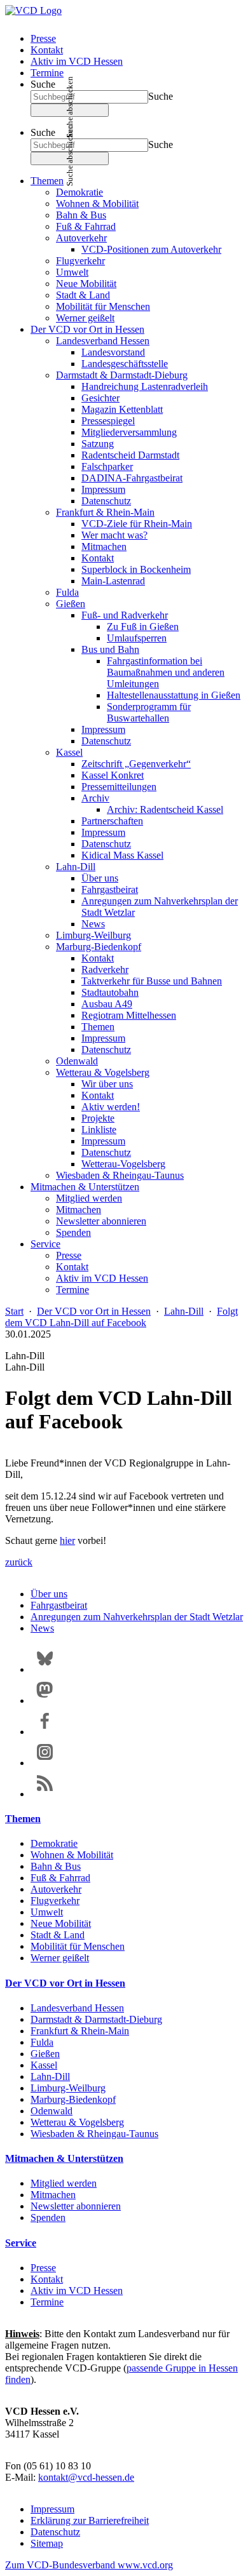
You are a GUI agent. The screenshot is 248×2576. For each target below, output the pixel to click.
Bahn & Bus (81, 215)
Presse (43, 38)
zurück (19, 1562)
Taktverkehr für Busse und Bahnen (152, 981)
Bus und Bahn (110, 649)
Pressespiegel (108, 421)
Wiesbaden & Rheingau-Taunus (120, 1175)
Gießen (71, 604)
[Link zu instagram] (45, 1763)
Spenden (73, 1232)
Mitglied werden (89, 1198)
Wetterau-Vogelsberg (123, 1164)
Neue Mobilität (86, 284)
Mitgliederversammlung (129, 432)
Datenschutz (106, 501)
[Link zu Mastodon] (45, 1701)
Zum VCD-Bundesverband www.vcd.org (89, 2565)
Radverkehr (105, 969)
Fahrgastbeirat (110, 889)
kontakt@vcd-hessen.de (86, 2477)
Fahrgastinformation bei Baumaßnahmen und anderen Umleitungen (166, 672)
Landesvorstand (113, 352)
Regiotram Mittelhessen (129, 1015)
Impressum (103, 489)
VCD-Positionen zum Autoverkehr (151, 249)
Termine (47, 73)
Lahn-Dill (76, 867)
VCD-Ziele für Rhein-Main (137, 524)
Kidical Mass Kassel (122, 855)
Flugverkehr (80, 261)
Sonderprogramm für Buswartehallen (149, 712)
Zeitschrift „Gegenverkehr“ (136, 764)
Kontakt (47, 50)
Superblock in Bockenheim (136, 569)
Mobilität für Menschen (103, 306)
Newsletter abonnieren (101, 1221)
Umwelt (72, 272)
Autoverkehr (81, 238)
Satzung (98, 444)
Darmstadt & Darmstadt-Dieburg (122, 375)
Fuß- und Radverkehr (125, 615)
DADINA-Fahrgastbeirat (132, 478)
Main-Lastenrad (113, 581)
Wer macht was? (114, 535)
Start (14, 1311)
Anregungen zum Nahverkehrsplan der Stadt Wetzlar (137, 1617)
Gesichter (100, 398)
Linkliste (99, 1130)
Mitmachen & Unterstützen (85, 1187)
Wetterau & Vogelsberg (103, 1072)
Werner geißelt (85, 318)
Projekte (98, 1118)
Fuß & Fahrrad (86, 226)
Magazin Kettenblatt (122, 409)
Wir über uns (107, 1084)
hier (67, 1540)
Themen (47, 181)
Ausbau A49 (107, 1004)
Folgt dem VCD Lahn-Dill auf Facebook (121, 1317)
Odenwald (77, 1061)
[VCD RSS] (45, 1794)
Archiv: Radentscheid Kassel (165, 809)
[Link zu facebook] (45, 1732)
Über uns (100, 878)
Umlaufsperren (137, 638)
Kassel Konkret (113, 775)
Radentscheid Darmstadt (130, 455)
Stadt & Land (83, 295)
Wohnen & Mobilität (97, 204)
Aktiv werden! (111, 1107)
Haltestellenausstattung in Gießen (174, 695)
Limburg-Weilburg (93, 935)
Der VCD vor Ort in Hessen (87, 329)
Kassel (69, 752)
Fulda (67, 592)
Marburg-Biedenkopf (99, 947)
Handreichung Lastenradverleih (145, 386)
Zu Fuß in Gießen (143, 627)
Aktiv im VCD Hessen (77, 61)
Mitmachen (104, 547)
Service (45, 1244)
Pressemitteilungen (119, 787)
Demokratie (79, 192)
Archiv (95, 798)
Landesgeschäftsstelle (125, 364)
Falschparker (107, 466)
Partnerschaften (112, 821)
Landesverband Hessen (103, 341)
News (93, 924)
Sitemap (47, 2543)
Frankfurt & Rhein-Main (105, 512)
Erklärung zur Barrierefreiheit (90, 2520)
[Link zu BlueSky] (45, 1669)
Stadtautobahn (110, 992)
